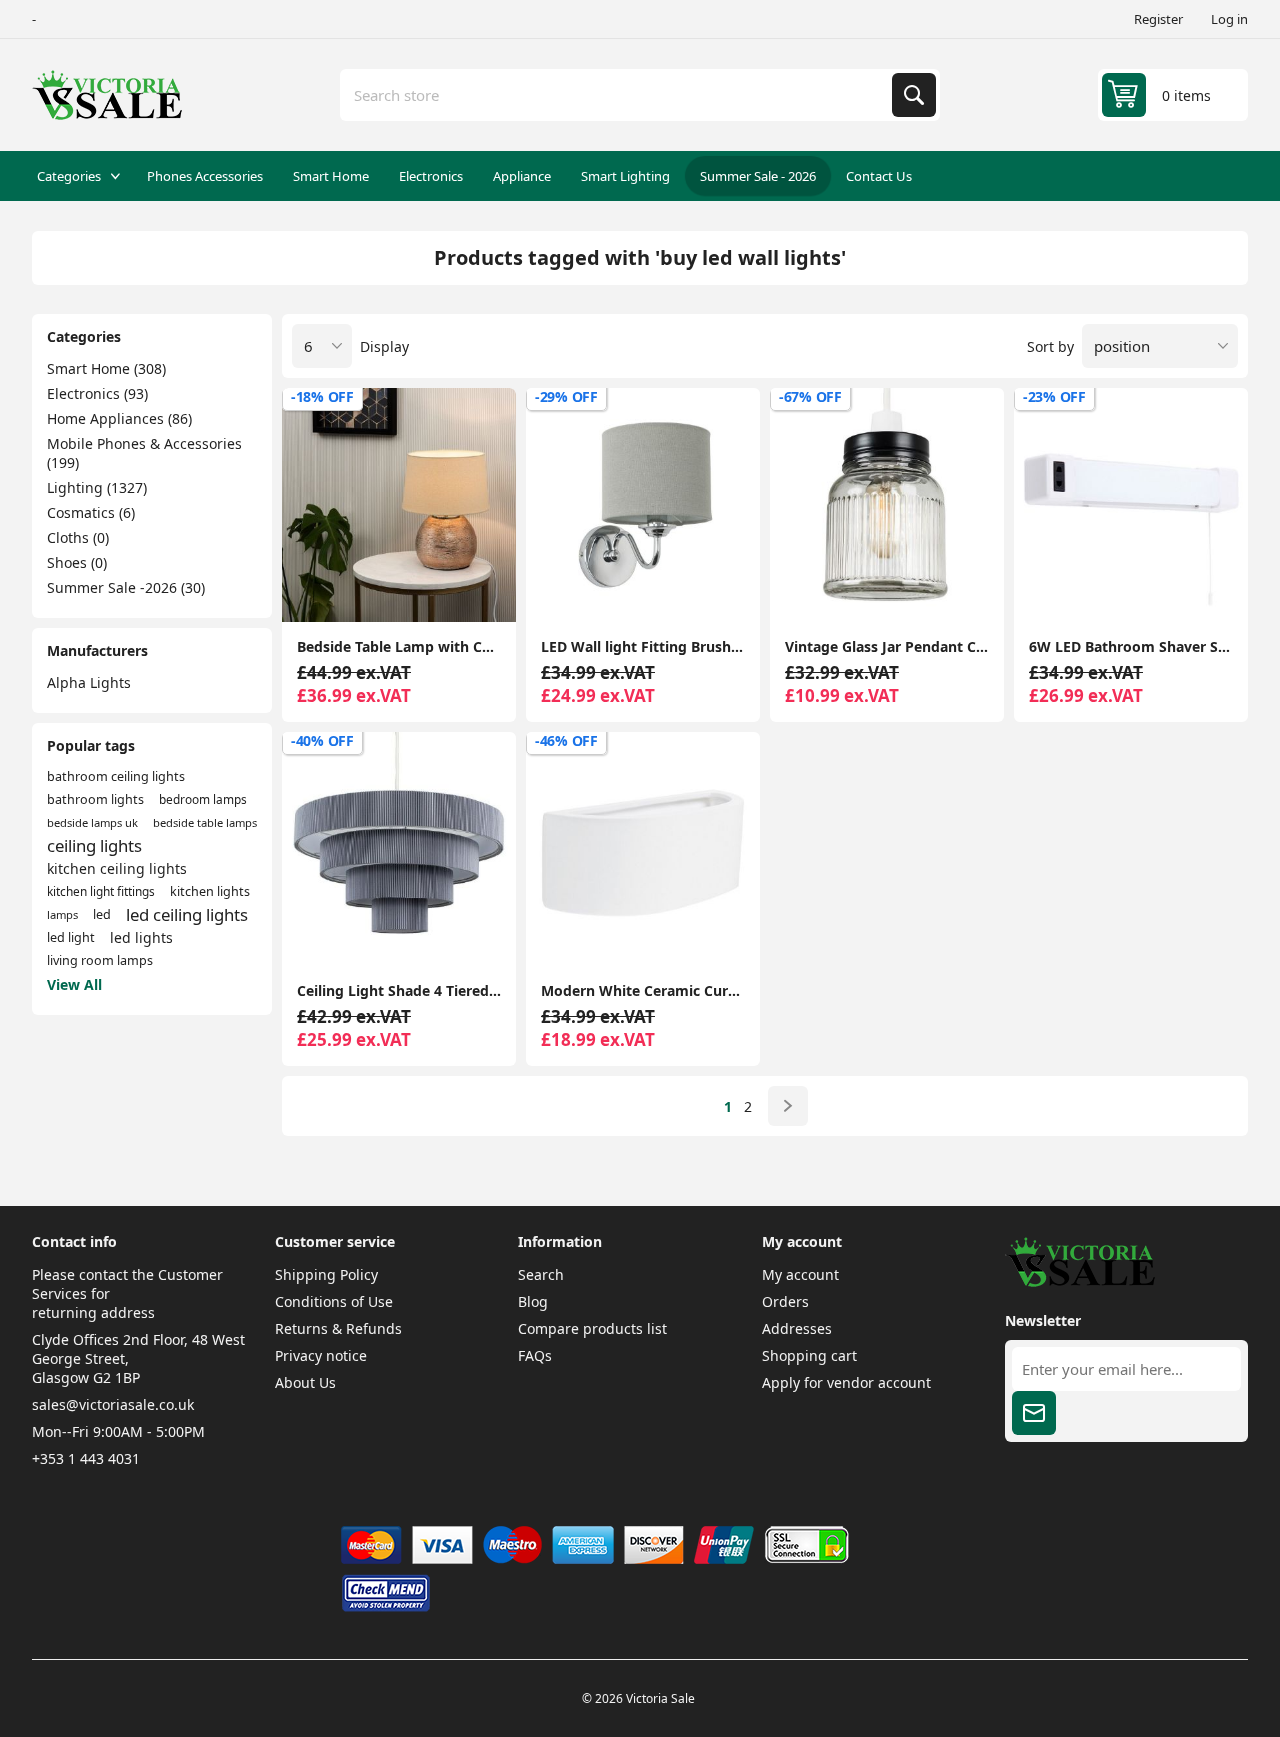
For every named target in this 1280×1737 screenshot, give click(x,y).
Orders (785, 1301)
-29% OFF (566, 396)
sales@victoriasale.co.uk (113, 1404)
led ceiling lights (187, 914)
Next (788, 1106)
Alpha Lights (89, 682)
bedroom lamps (203, 799)
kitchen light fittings (101, 891)
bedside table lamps (205, 822)
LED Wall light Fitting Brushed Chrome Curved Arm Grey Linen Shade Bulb (643, 646)
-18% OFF (322, 396)
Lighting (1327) (97, 487)
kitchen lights (210, 891)
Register (1158, 19)
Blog (533, 1301)
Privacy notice (321, 1355)
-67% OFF (810, 396)
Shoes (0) (77, 562)
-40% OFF (322, 740)
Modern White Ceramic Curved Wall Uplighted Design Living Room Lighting (643, 990)
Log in (1229, 19)
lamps (62, 914)
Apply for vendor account (846, 1382)
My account (800, 1274)
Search (914, 95)
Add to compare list (314, 590)
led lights (141, 937)
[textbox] (618, 95)
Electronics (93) (97, 393)
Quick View (484, 590)
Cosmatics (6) (91, 512)
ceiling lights (94, 845)
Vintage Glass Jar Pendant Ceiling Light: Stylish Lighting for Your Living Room (887, 646)
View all (74, 984)
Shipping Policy (326, 1274)
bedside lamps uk (92, 822)
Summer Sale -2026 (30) (126, 587)
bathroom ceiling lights (116, 776)
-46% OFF (566, 740)
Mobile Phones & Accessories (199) (144, 453)
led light (71, 937)
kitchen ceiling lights (117, 868)
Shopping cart (809, 1355)
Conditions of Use (334, 1301)
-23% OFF (1054, 396)
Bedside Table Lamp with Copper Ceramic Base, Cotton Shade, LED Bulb (399, 646)
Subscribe (1034, 1413)
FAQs (535, 1355)
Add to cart (399, 590)
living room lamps (100, 960)
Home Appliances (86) (119, 418)
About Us (305, 1382)
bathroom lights (95, 799)
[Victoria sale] (1080, 1281)
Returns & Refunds (338, 1328)
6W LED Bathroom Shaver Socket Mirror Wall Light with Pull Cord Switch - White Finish (1131, 646)
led (102, 914)
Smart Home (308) (106, 368)
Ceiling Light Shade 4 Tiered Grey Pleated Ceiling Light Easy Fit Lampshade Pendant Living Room (399, 990)
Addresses (797, 1328)
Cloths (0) (78, 537)
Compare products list (592, 1328)
